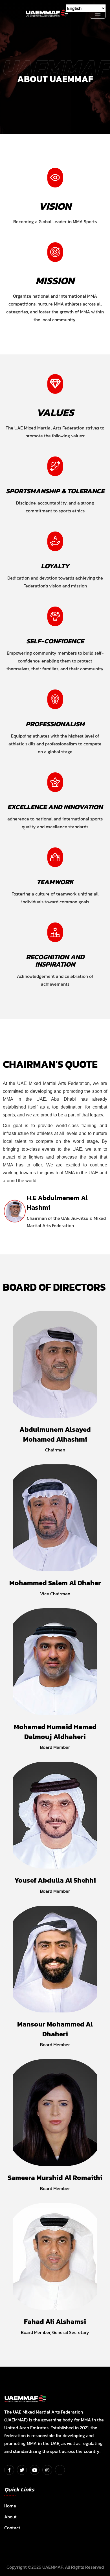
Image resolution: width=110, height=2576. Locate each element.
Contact (12, 2528)
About (10, 2517)
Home (10, 2506)
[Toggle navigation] (98, 13)
